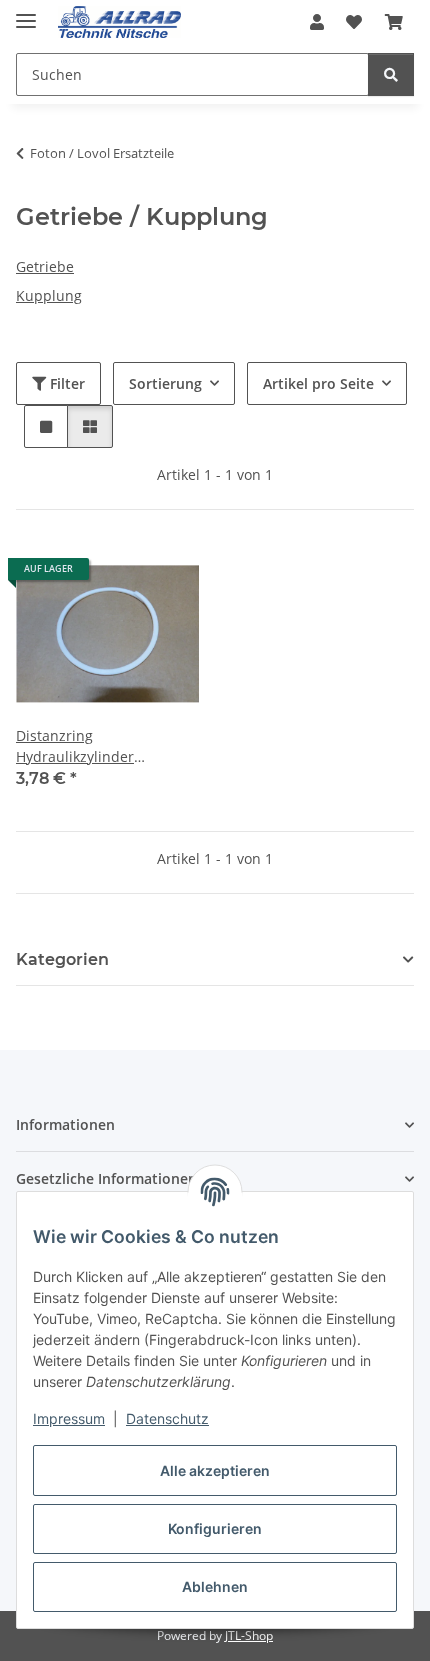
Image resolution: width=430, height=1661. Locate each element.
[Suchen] (391, 74)
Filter (65, 383)
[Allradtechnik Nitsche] (119, 22)
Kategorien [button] (62, 959)
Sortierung (165, 383)
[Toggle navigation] (26, 12)
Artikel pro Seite (318, 383)
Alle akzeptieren (215, 1470)
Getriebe (45, 266)
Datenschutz (167, 1418)
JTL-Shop (249, 1635)
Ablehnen (215, 1586)
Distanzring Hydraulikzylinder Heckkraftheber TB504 (90, 746)
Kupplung (49, 295)
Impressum (69, 1418)
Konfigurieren (215, 1528)
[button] (317, 22)
